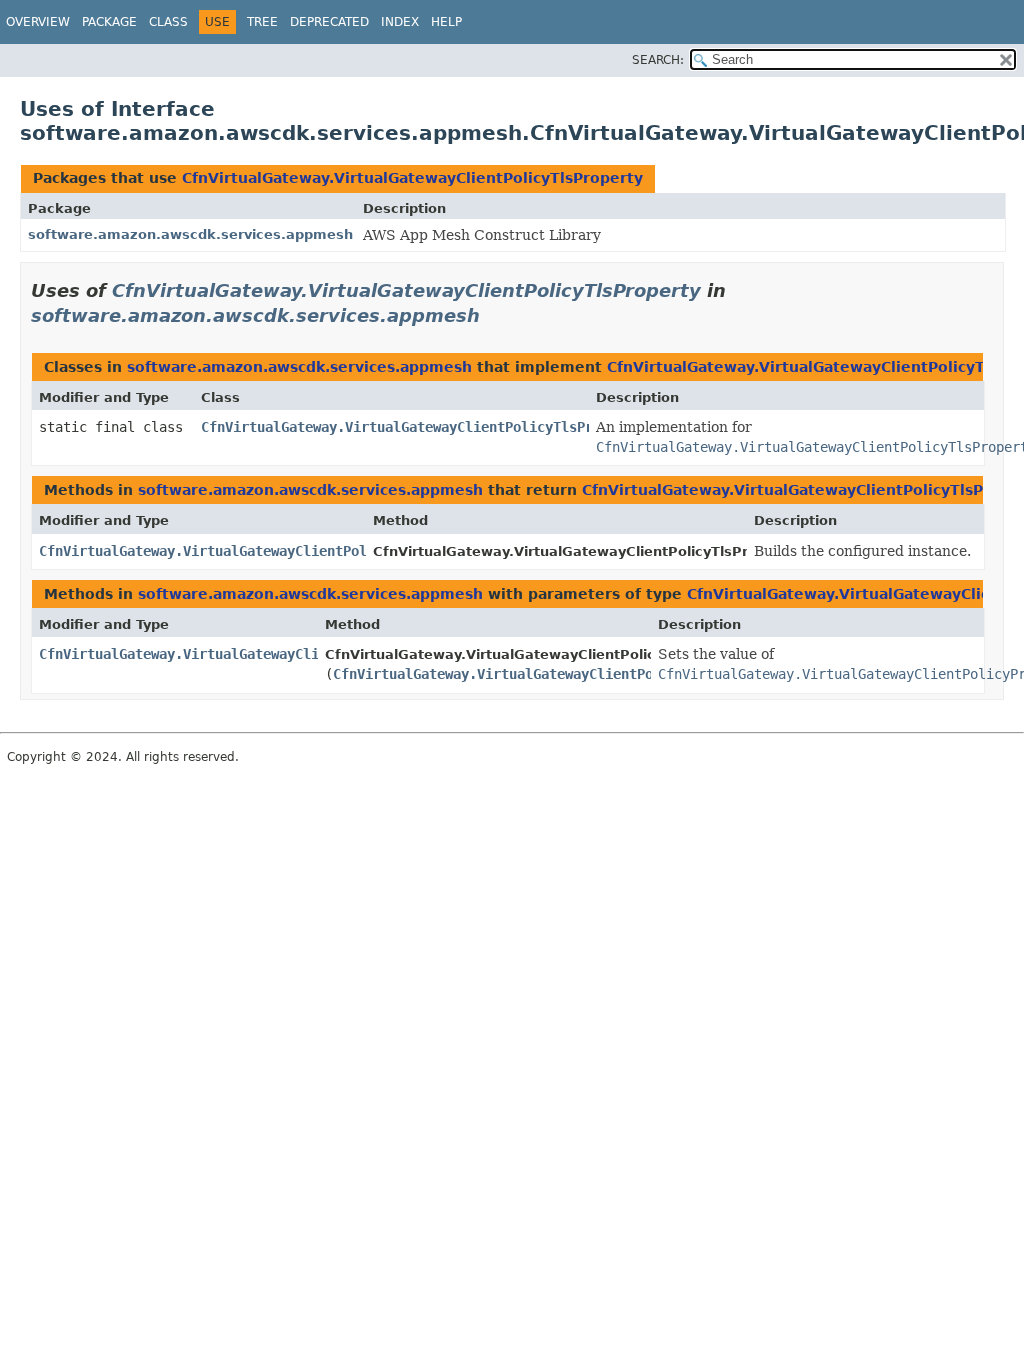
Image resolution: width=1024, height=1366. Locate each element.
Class (168, 22)
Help (446, 22)
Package (109, 22)
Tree (262, 22)
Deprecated (329, 22)
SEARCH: (658, 60)
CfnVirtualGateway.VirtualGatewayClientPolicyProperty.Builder (279, 654)
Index (400, 22)
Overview (38, 22)
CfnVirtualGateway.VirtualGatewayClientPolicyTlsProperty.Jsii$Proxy (465, 427)
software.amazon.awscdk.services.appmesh (190, 234)
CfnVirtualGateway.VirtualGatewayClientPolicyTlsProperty (412, 178)
